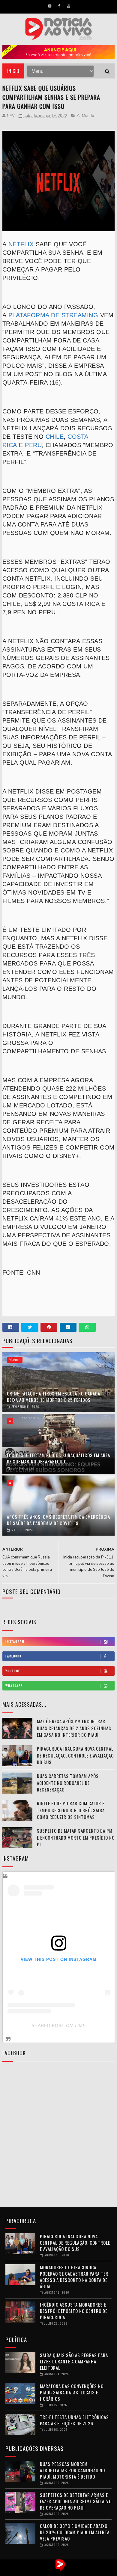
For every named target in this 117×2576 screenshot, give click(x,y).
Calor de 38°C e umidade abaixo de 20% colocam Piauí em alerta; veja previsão (75, 2532)
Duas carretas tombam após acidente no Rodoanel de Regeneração (68, 1783)
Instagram (15, 1641)
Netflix (21, 244)
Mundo (88, 116)
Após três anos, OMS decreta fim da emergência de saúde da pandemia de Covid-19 (58, 1520)
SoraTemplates (52, 2571)
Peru (33, 445)
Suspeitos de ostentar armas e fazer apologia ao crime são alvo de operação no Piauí (76, 2501)
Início (13, 71)
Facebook (13, 1656)
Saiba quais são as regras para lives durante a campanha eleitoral (74, 2361)
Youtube (13, 1671)
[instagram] (50, 6)
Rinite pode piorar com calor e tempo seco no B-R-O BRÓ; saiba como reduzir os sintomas (71, 1810)
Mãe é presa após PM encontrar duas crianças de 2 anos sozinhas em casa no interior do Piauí (74, 1728)
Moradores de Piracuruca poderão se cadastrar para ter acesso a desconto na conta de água (74, 2277)
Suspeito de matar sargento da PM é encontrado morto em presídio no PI (76, 1837)
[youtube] (69, 6)
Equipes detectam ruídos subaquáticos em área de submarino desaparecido (58, 1458)
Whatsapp (14, 1686)
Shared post (48, 2025)
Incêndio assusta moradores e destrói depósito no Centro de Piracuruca (74, 2311)
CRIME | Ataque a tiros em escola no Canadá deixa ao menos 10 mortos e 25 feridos (54, 1397)
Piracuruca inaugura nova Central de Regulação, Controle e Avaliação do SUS (75, 1755)
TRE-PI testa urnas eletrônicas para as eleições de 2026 (74, 2420)
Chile (55, 437)
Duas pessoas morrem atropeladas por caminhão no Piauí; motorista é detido (72, 2470)
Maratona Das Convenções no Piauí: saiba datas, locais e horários (72, 2392)
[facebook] (59, 6)
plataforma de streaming (52, 315)
